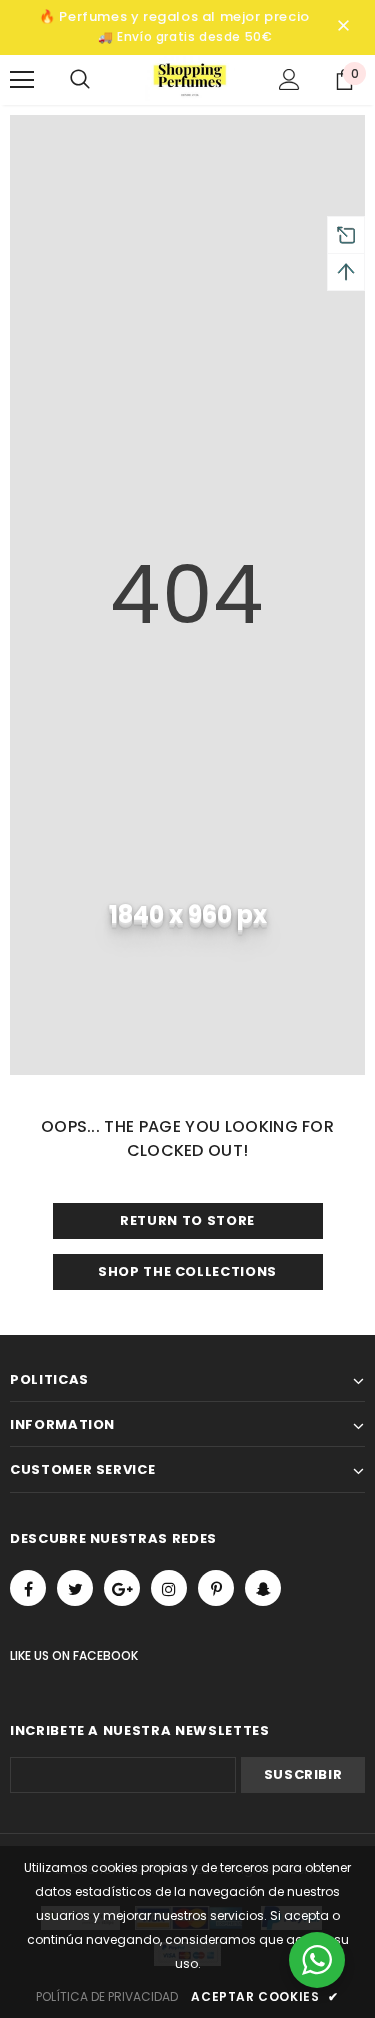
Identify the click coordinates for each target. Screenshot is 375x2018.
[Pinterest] (216, 1588)
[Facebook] (28, 1588)
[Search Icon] (100, 80)
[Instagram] (169, 1588)
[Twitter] (75, 1588)
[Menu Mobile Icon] (22, 80)
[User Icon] (289, 79)
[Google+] (122, 1588)
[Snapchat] (263, 1588)
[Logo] (190, 78)
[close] (343, 27)
